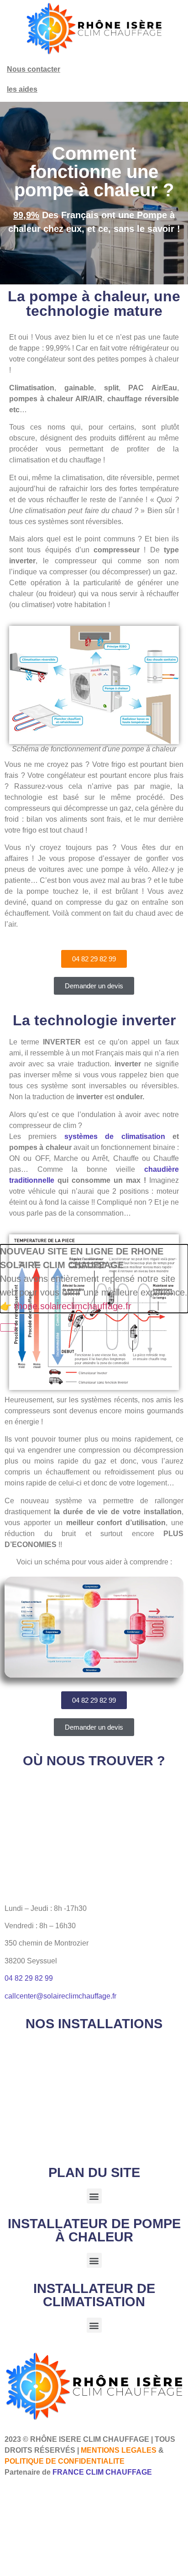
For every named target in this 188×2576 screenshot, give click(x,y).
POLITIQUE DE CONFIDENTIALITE (65, 2461)
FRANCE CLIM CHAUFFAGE (102, 2472)
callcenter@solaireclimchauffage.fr (60, 1996)
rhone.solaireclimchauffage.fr (73, 1306)
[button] (94, 2196)
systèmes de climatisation (115, 1136)
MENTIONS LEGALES (119, 2450)
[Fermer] (8, 1327)
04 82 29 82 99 (29, 1978)
